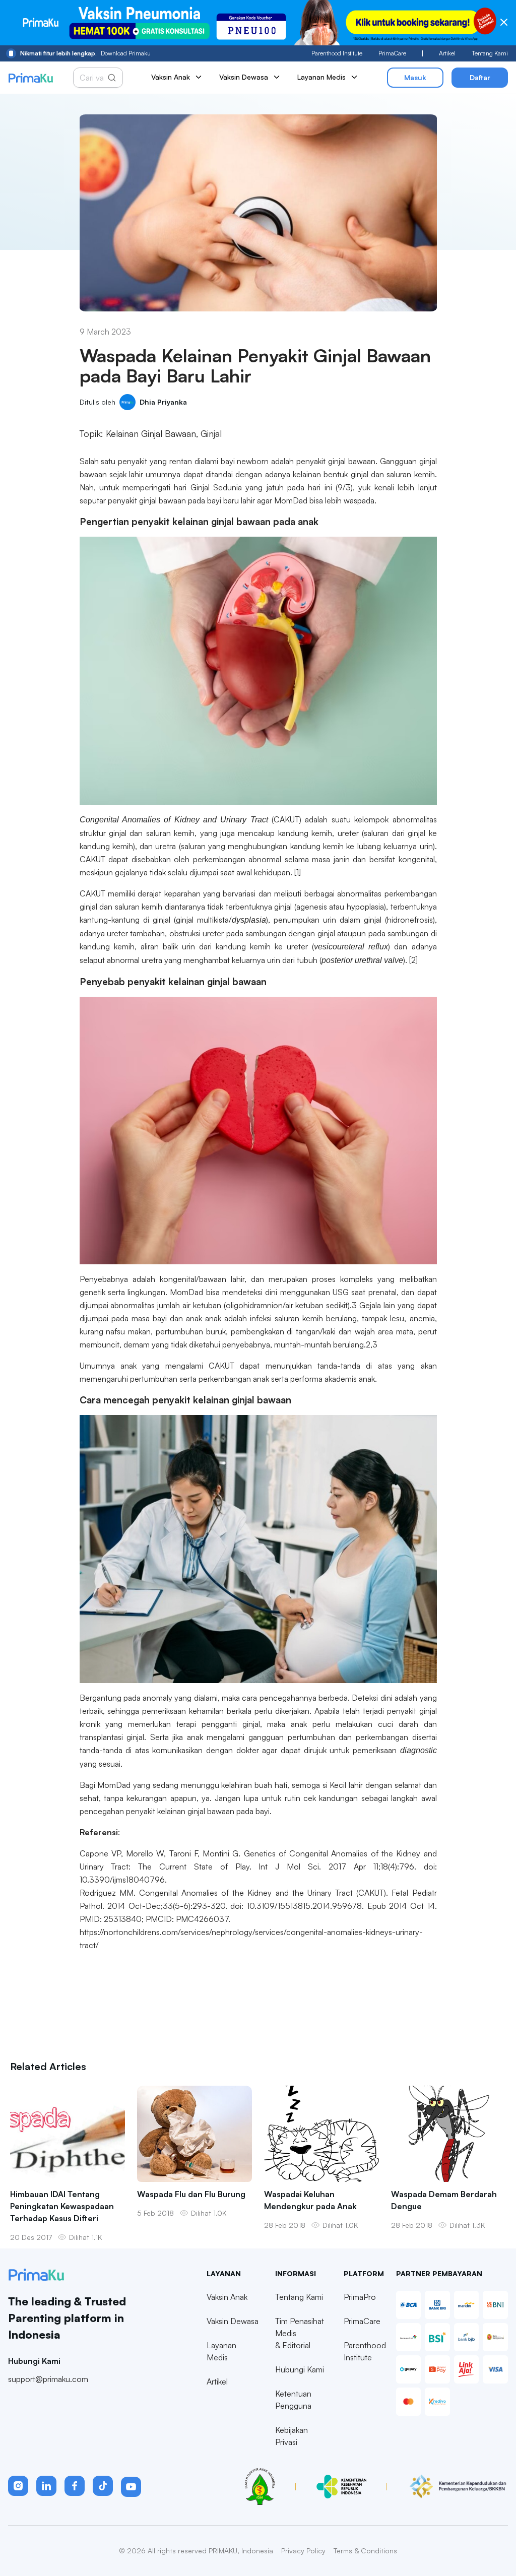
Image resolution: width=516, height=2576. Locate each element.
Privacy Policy (303, 2551)
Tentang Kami (490, 53)
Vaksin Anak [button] (171, 77)
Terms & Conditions (365, 2551)
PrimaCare (392, 53)
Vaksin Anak (227, 2297)
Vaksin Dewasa (233, 2321)
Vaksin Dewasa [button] (244, 77)
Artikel (447, 53)
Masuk (415, 77)
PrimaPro (360, 2297)
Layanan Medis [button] (321, 77)
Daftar (480, 77)
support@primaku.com (48, 2379)
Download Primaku (85, 53)
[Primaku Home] (30, 78)
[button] (18, 2486)
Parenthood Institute (337, 53)
